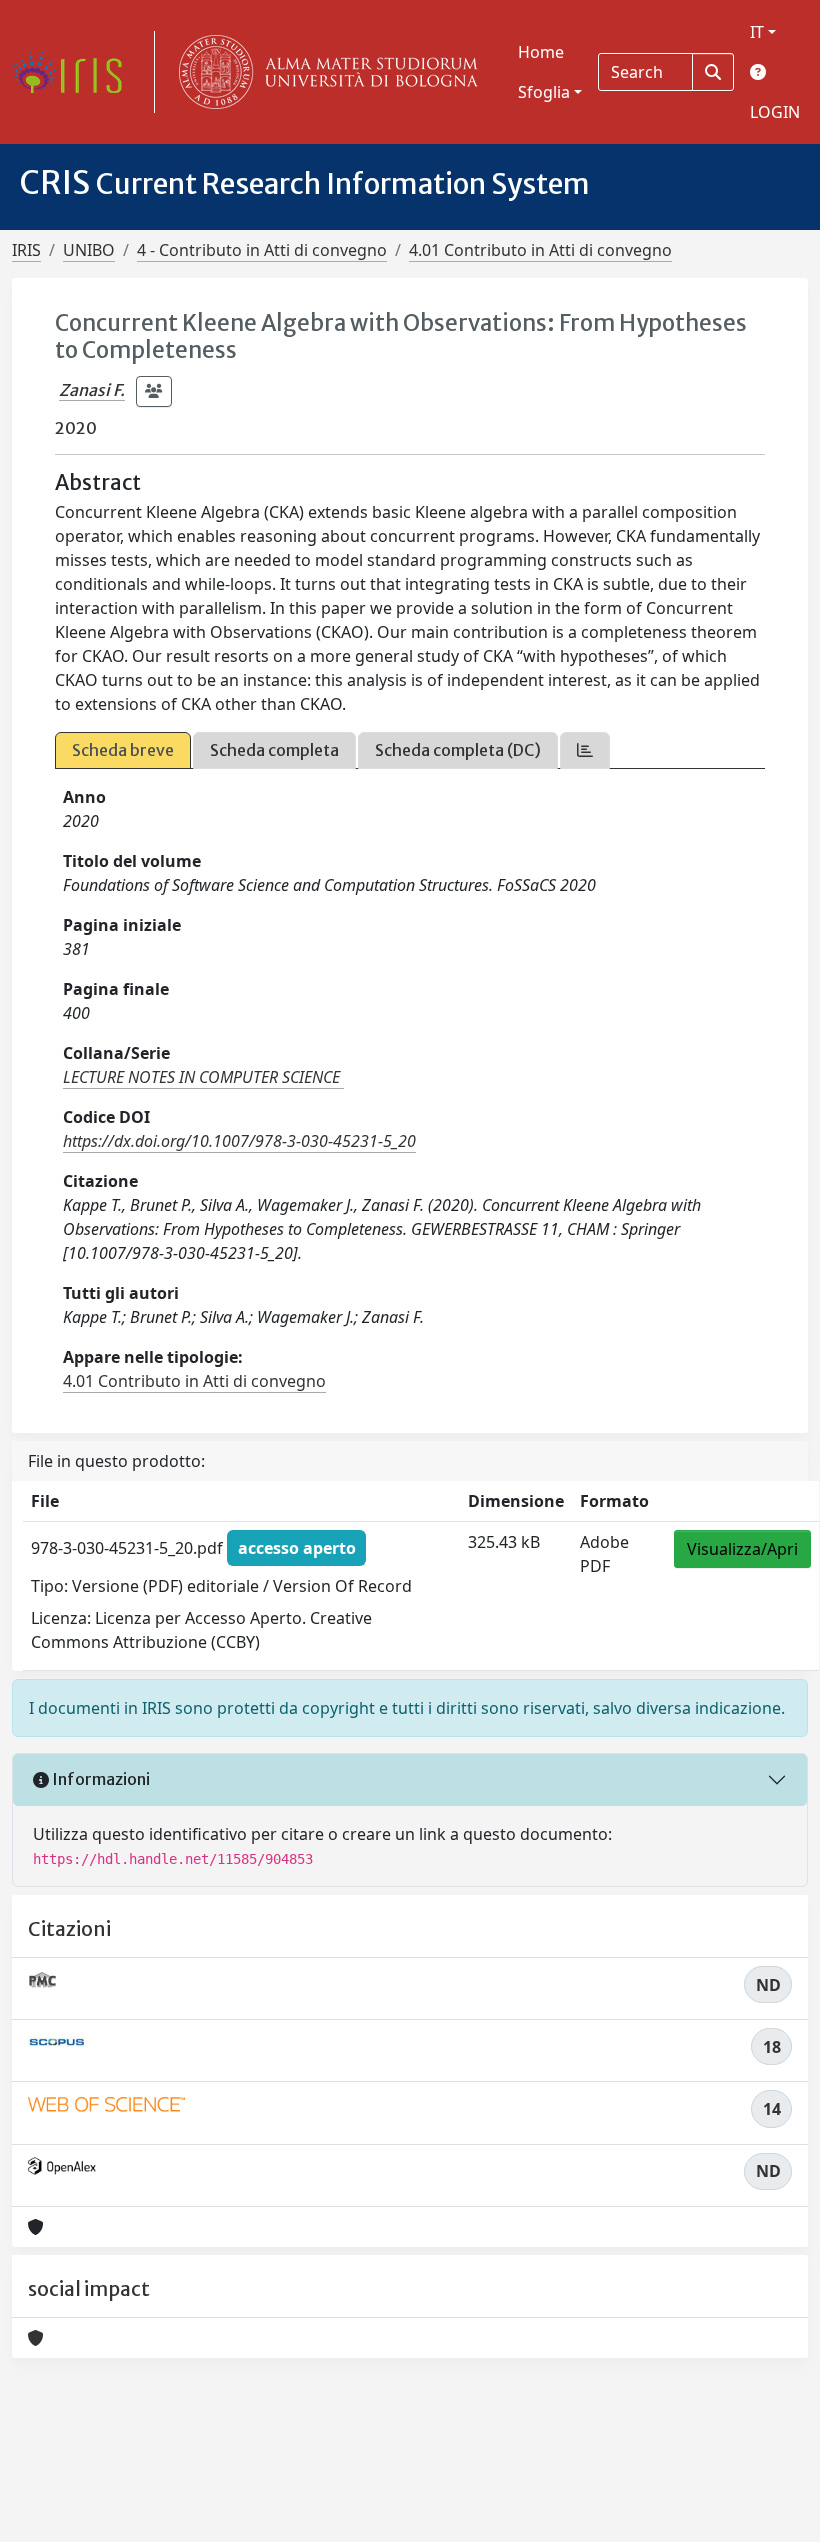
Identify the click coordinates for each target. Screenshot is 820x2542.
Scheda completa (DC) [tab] (458, 750)
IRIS (26, 250)
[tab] (585, 750)
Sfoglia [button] (544, 92)
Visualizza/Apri (742, 1549)
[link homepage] (75, 72)
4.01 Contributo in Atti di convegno (540, 250)
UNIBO (89, 250)
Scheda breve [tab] (123, 750)
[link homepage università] (324, 72)
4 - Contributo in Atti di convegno (262, 250)
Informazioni (99, 1779)
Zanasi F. (92, 390)
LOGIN (775, 112)
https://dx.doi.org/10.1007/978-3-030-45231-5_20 (239, 1141)
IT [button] (757, 32)
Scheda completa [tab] (274, 750)
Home (541, 52)
